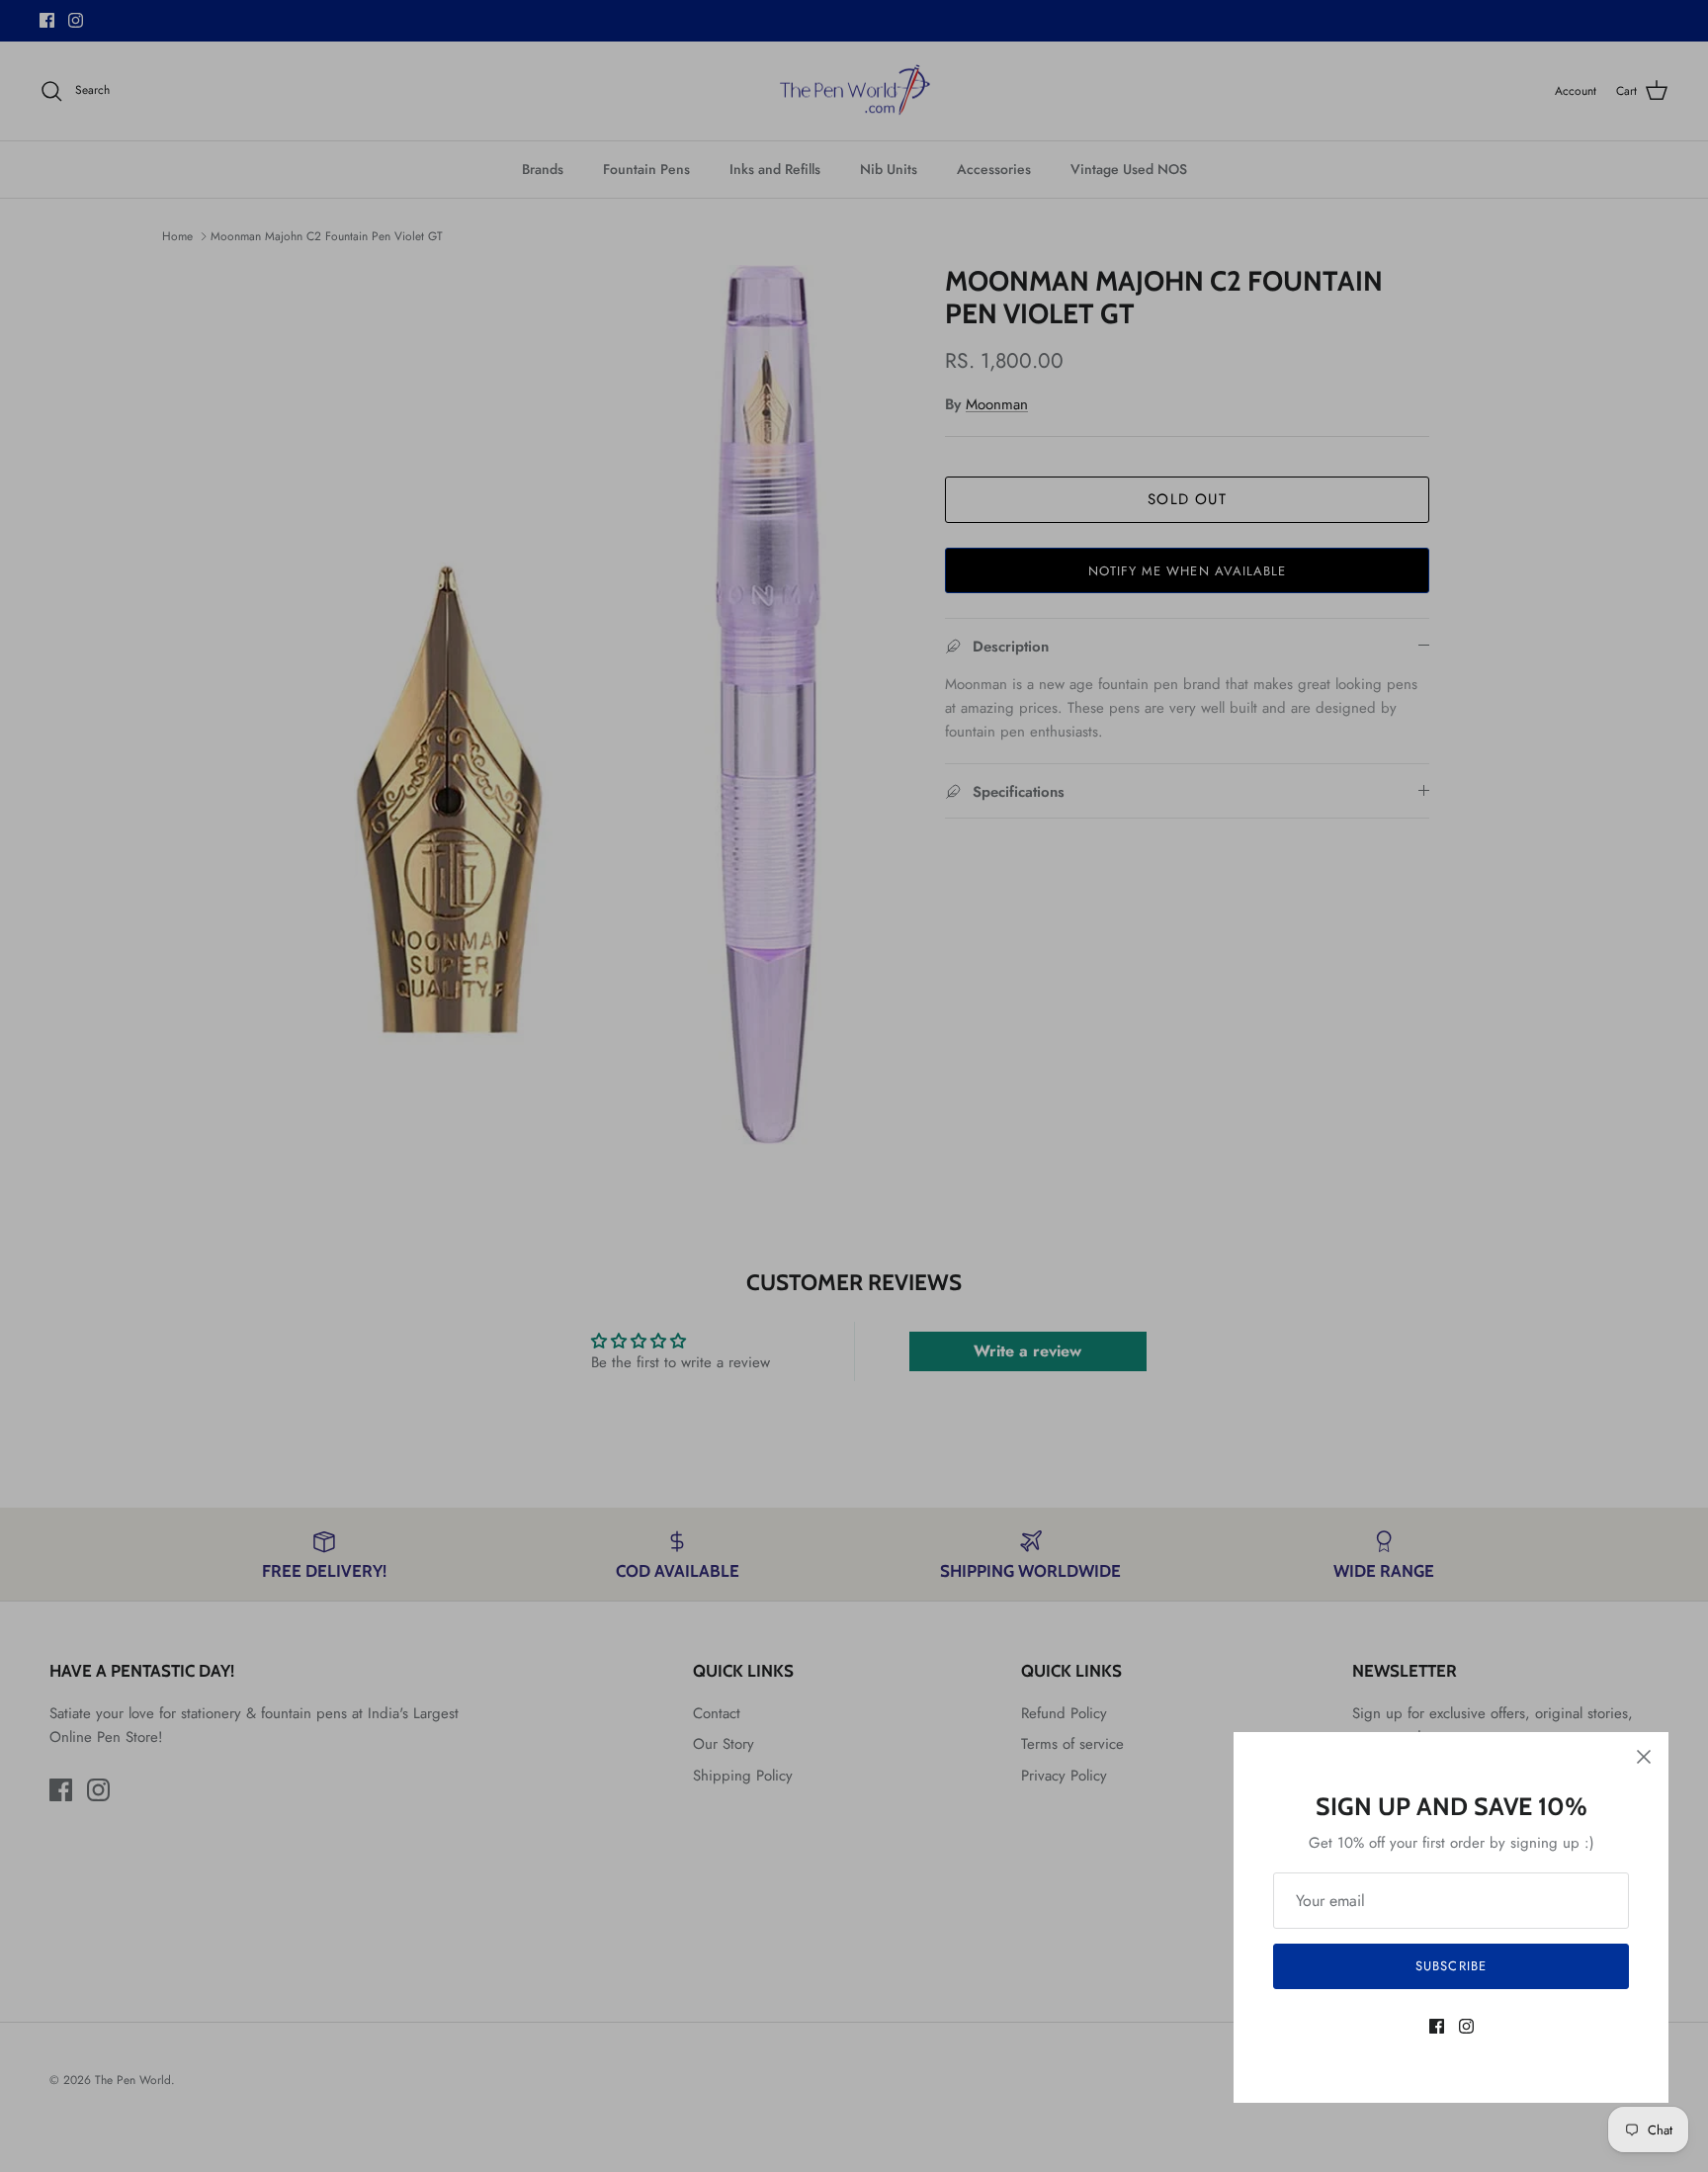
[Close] (1644, 1757)
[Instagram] (1466, 2026)
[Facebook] (1437, 2026)
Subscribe (1451, 1966)
